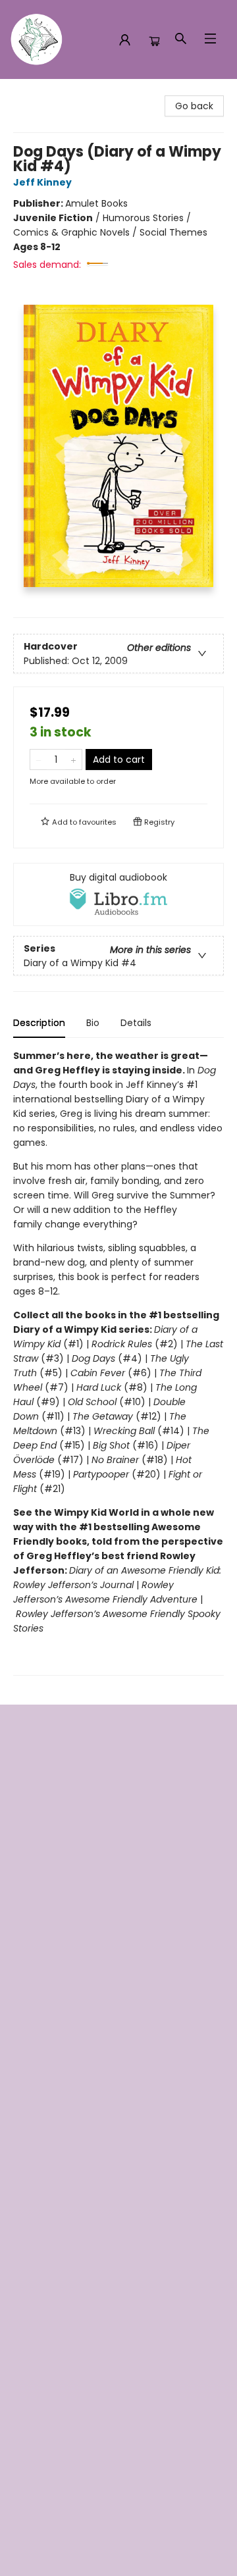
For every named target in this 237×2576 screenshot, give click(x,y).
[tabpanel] (118, 1362)
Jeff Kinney (42, 182)
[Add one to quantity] (73, 760)
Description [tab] (39, 1023)
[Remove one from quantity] (39, 760)
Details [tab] (136, 1023)
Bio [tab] (93, 1023)
